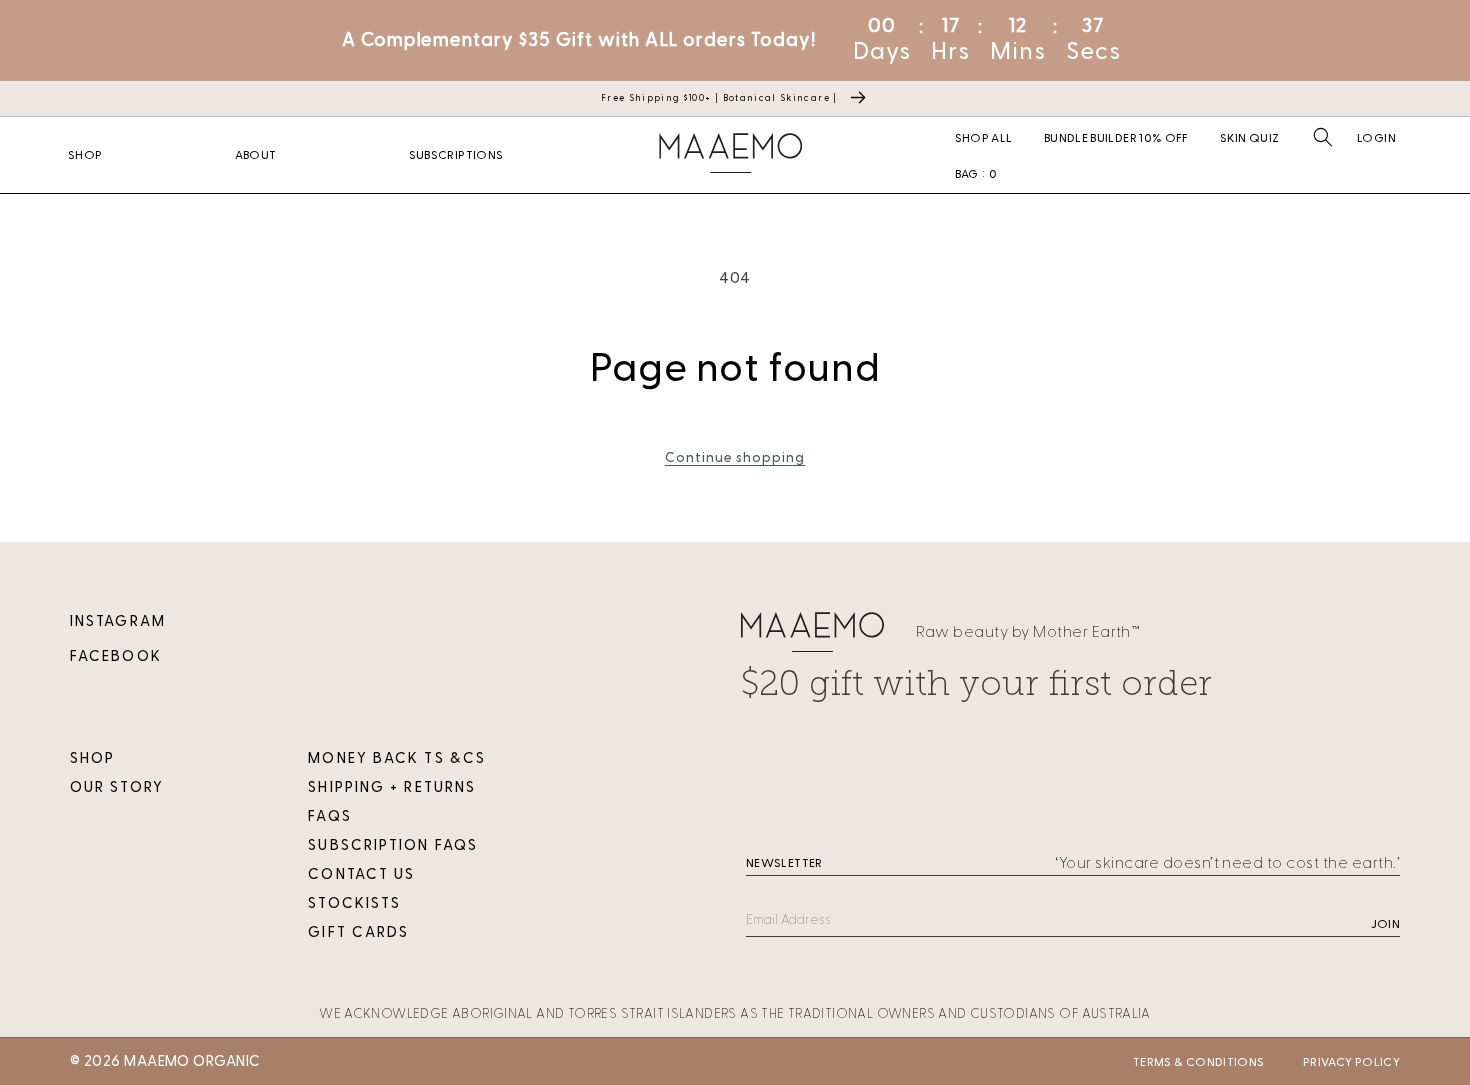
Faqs (329, 816)
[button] (1323, 137)
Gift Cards (358, 932)
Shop (92, 758)
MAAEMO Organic (192, 1061)
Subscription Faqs (393, 845)
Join (1385, 924)
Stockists (354, 903)
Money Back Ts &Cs (397, 758)
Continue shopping (735, 457)
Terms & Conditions (1198, 1062)
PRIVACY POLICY (1351, 1062)
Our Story (117, 787)
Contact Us (361, 874)
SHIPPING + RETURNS (392, 787)
